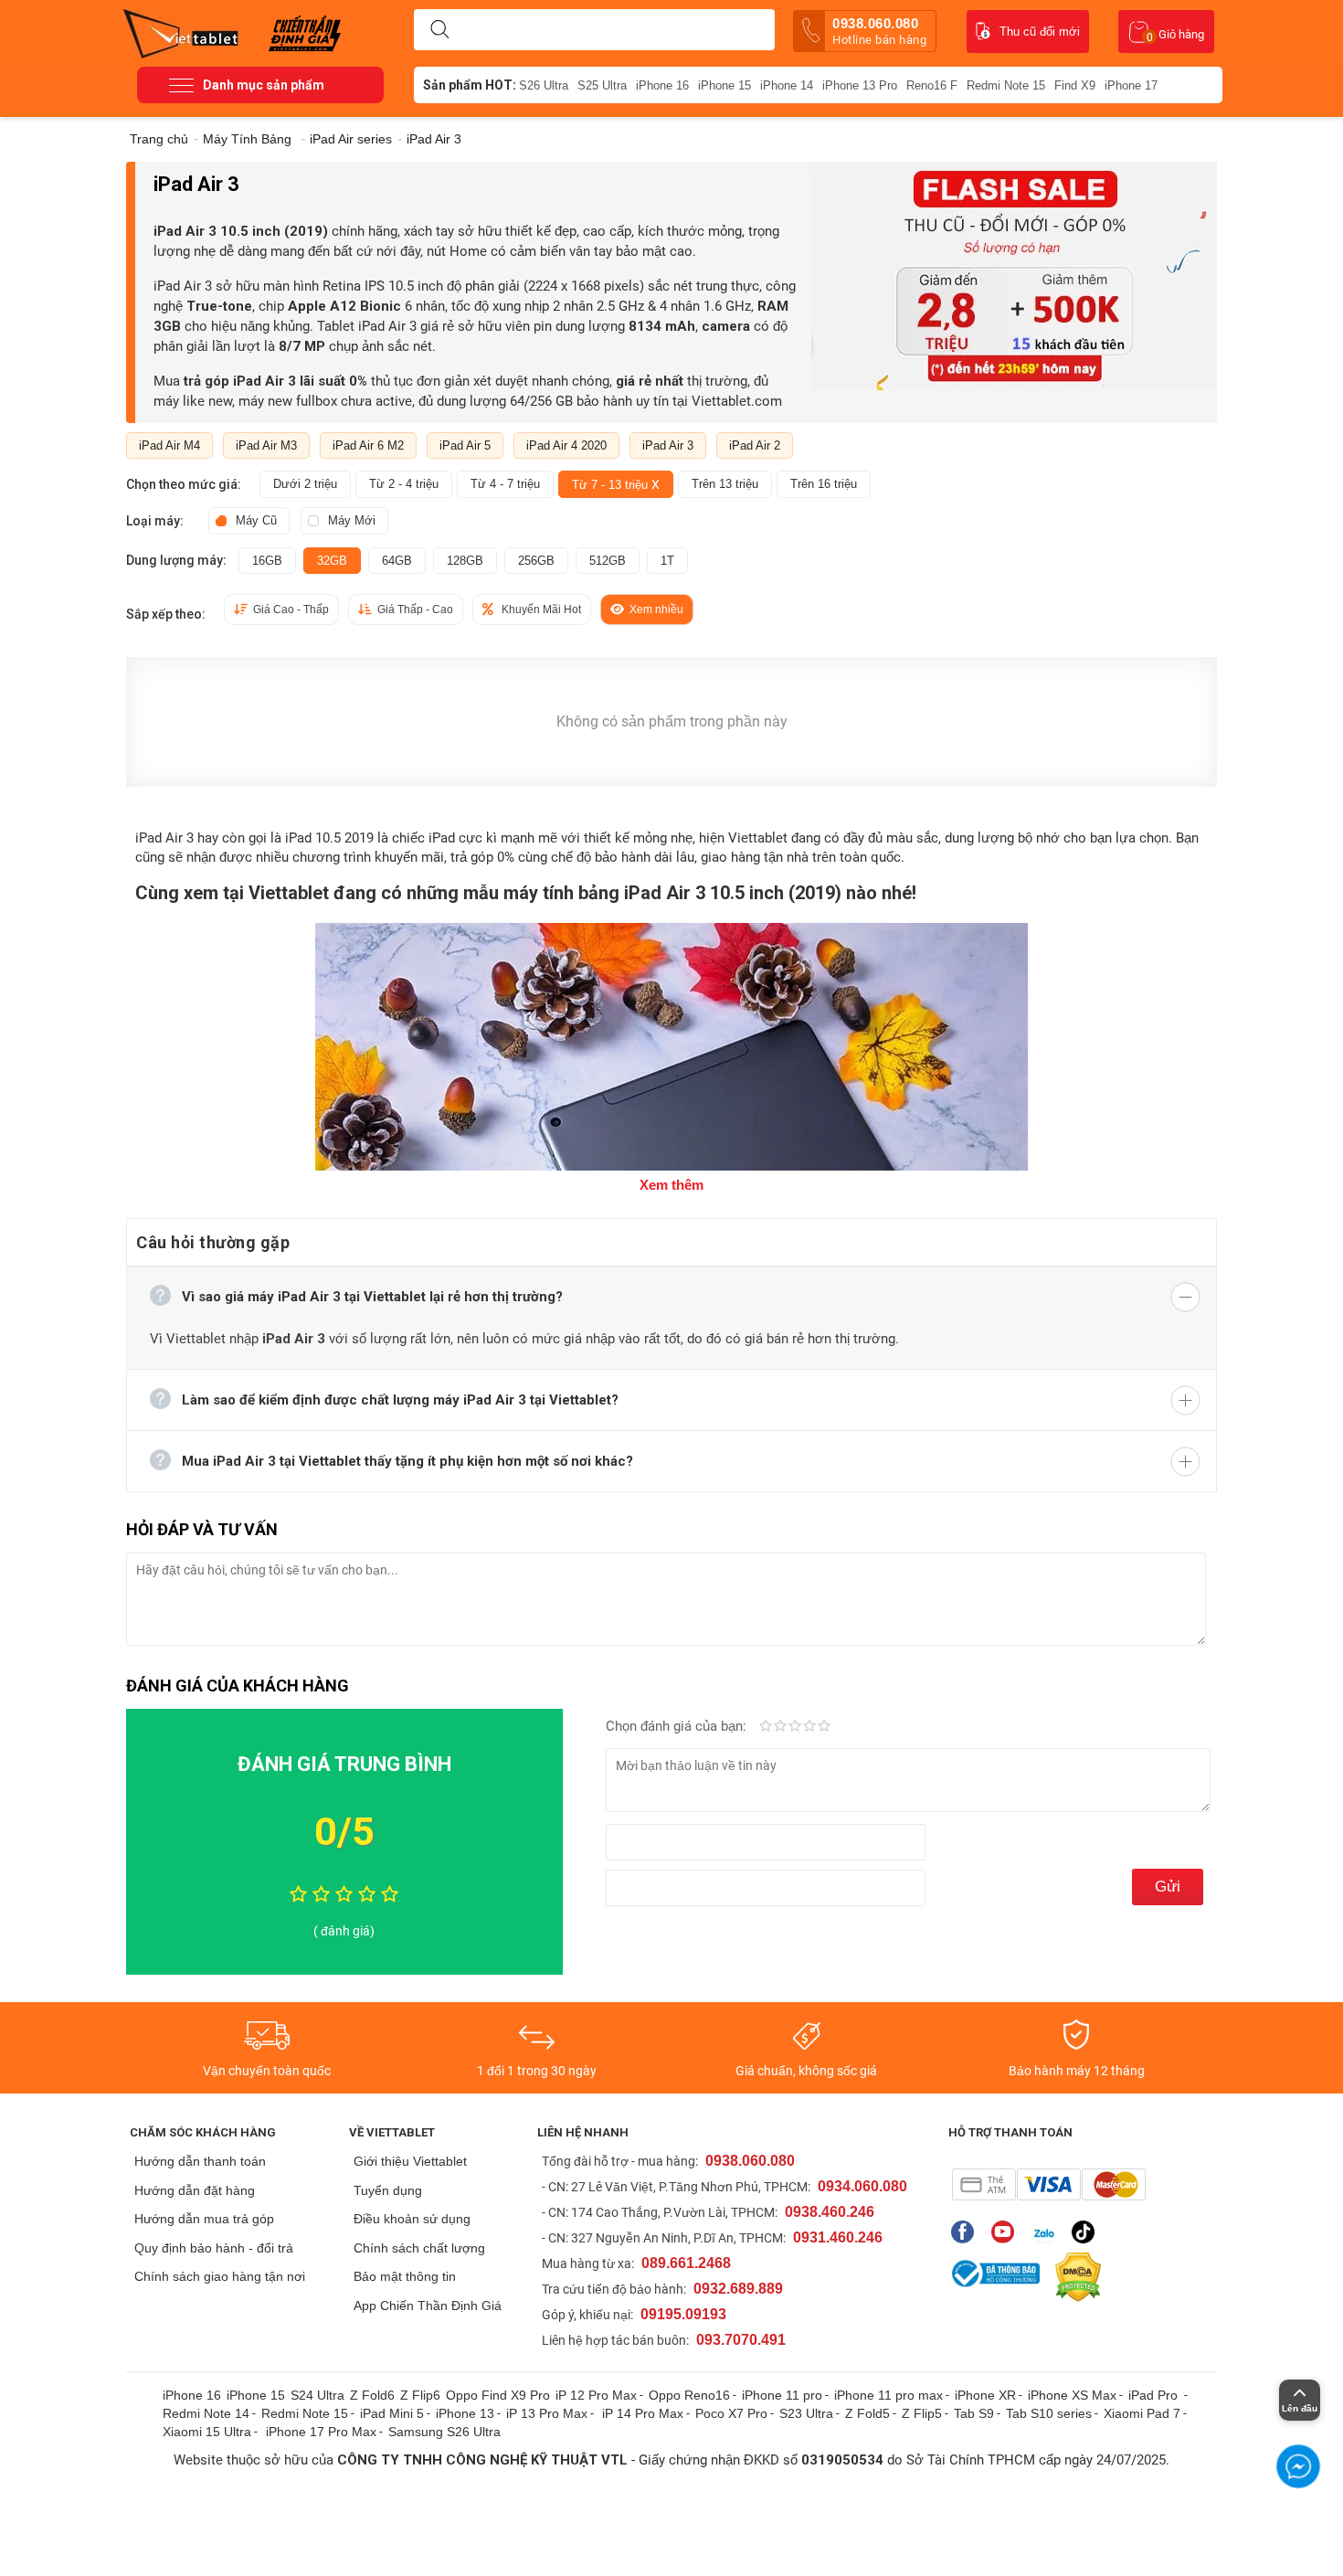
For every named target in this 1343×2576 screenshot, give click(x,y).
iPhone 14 (787, 85)
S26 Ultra (544, 85)
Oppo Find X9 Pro (498, 2395)
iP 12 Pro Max (596, 2395)
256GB (536, 561)
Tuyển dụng (388, 2190)
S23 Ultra (806, 2413)
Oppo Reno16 (689, 2395)
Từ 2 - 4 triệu (404, 484)
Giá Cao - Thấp (291, 610)
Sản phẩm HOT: (470, 85)
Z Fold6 (372, 2395)
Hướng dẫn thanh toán (200, 2161)
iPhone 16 (662, 85)
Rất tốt (809, 1727)
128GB (465, 561)
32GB (332, 561)
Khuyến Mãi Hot (541, 610)
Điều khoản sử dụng (412, 2219)
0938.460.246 (830, 2212)
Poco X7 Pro (731, 2413)
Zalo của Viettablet (1047, 2232)
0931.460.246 (838, 2237)
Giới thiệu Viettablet (410, 2161)
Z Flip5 (922, 2413)
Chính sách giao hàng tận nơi (220, 2276)
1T (667, 561)
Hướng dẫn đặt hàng (195, 2190)
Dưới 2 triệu (305, 484)
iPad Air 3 (668, 445)
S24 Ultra (317, 2395)
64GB (397, 561)
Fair (780, 1727)
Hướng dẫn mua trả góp (204, 2219)
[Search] (439, 30)
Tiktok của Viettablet (1088, 2232)
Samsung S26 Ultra (444, 2432)
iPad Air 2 (755, 445)
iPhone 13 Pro (860, 85)
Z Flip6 (420, 2395)
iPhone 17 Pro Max (321, 2432)
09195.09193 (683, 2314)
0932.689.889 (738, 2289)
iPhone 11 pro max (888, 2395)
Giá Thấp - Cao (415, 610)
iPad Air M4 (169, 445)
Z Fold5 (867, 2413)
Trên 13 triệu (725, 484)
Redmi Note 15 (1006, 85)
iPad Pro (1155, 2395)
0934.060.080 (862, 2186)
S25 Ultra (602, 85)
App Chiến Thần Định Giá (428, 2306)
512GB (608, 561)
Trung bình (795, 1727)
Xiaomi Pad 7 (1142, 2413)
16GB (267, 561)
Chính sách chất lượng (419, 2248)
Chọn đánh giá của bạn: (678, 1726)
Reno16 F (932, 85)
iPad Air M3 (266, 445)
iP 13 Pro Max (547, 2413)
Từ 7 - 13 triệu (616, 484)
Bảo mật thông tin (405, 2276)
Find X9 (1075, 85)
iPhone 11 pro (782, 2395)
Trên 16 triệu (824, 484)
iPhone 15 (724, 85)
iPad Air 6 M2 (368, 445)
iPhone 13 (465, 2413)
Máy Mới (352, 520)
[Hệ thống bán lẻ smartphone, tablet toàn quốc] (187, 32)
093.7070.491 (741, 2340)
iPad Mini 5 (392, 2413)
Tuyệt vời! (824, 1727)
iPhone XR (985, 2395)
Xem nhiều (656, 610)
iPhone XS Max (1072, 2395)
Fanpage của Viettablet (967, 2232)
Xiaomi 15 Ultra (207, 2432)
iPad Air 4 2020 (566, 445)
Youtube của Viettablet (1007, 2232)
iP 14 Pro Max (643, 2413)
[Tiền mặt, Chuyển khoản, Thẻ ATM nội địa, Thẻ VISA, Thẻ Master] (1048, 2184)
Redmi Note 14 (206, 2413)
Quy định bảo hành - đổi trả (214, 2248)
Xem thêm (671, 1185)
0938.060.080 (879, 31)
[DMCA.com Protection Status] (1073, 2277)
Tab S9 (974, 2413)
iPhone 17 (1131, 85)
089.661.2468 (686, 2263)
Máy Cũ (256, 520)
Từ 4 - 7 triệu (505, 484)
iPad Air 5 (465, 445)
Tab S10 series (1049, 2413)
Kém (766, 1727)
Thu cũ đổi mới (1040, 32)
